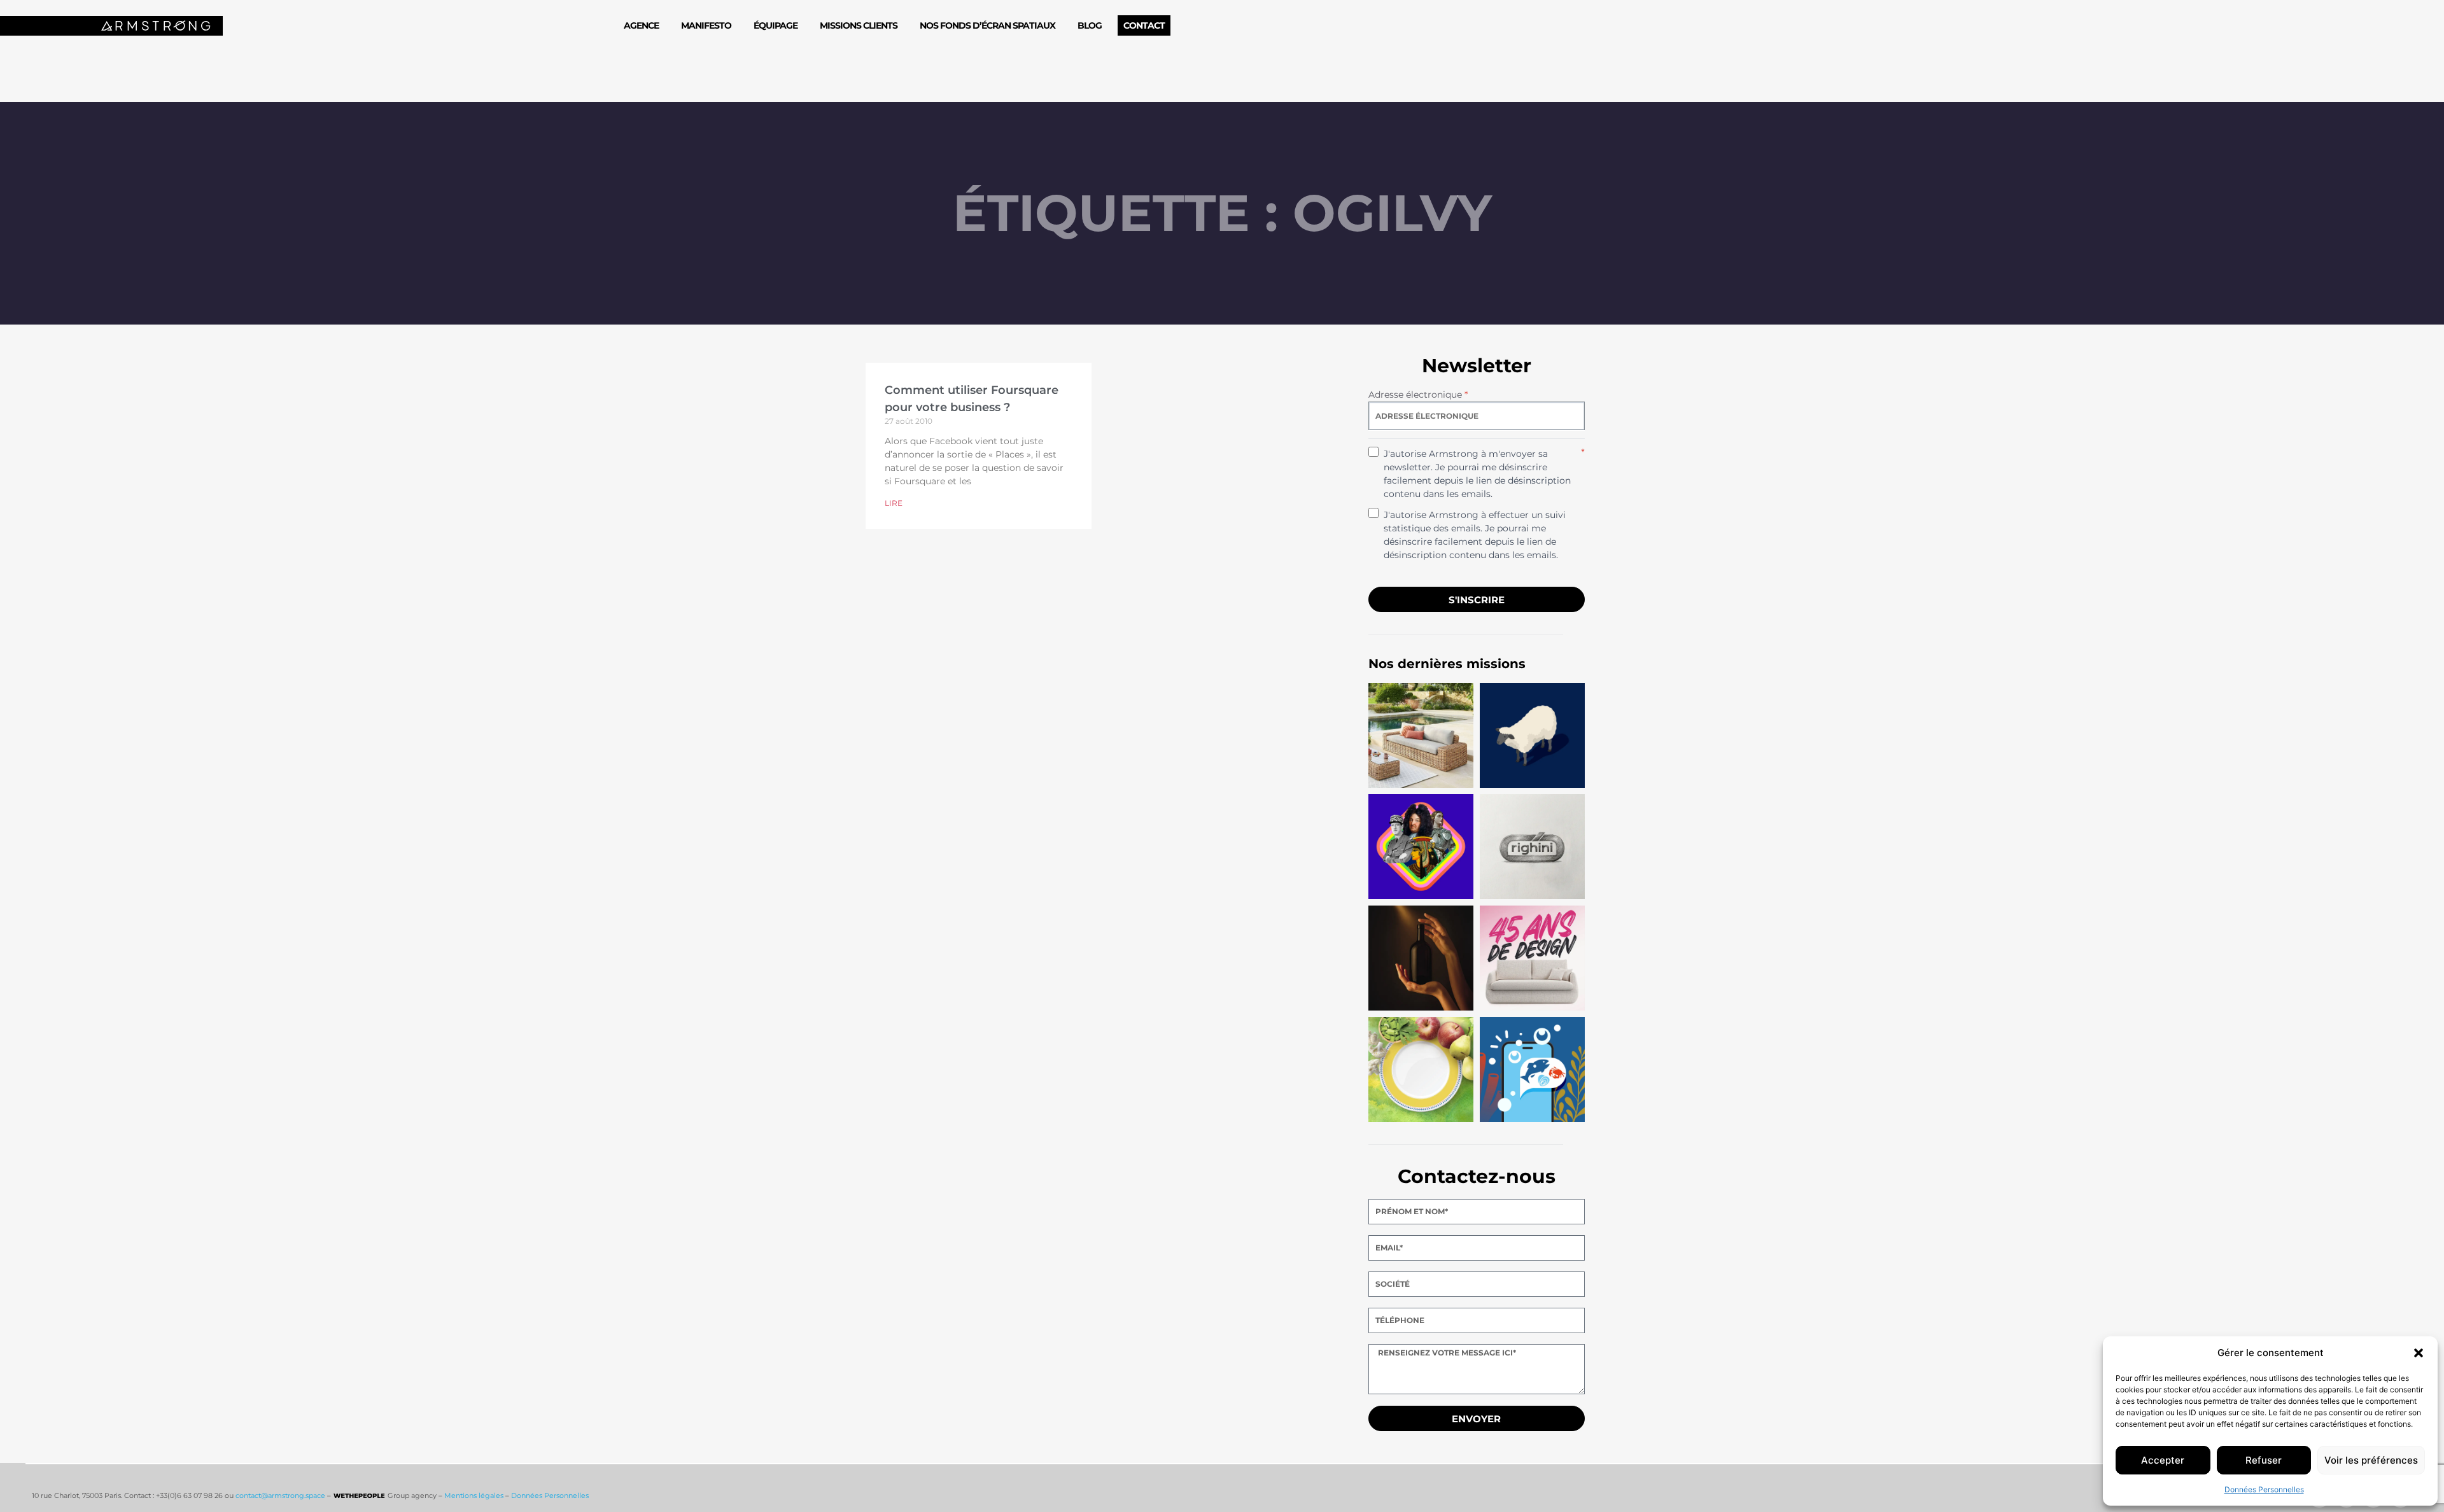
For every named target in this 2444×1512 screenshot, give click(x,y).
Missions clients (859, 25)
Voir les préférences (2371, 1460)
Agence (641, 25)
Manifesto (706, 25)
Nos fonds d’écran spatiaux (987, 25)
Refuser (2264, 1460)
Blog (1090, 25)
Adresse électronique (1418, 395)
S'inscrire (1477, 600)
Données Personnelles (2264, 1489)
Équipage (776, 25)
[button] (2419, 1353)
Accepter (2163, 1460)
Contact (1144, 25)
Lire (894, 503)
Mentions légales (474, 1495)
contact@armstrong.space (280, 1495)
